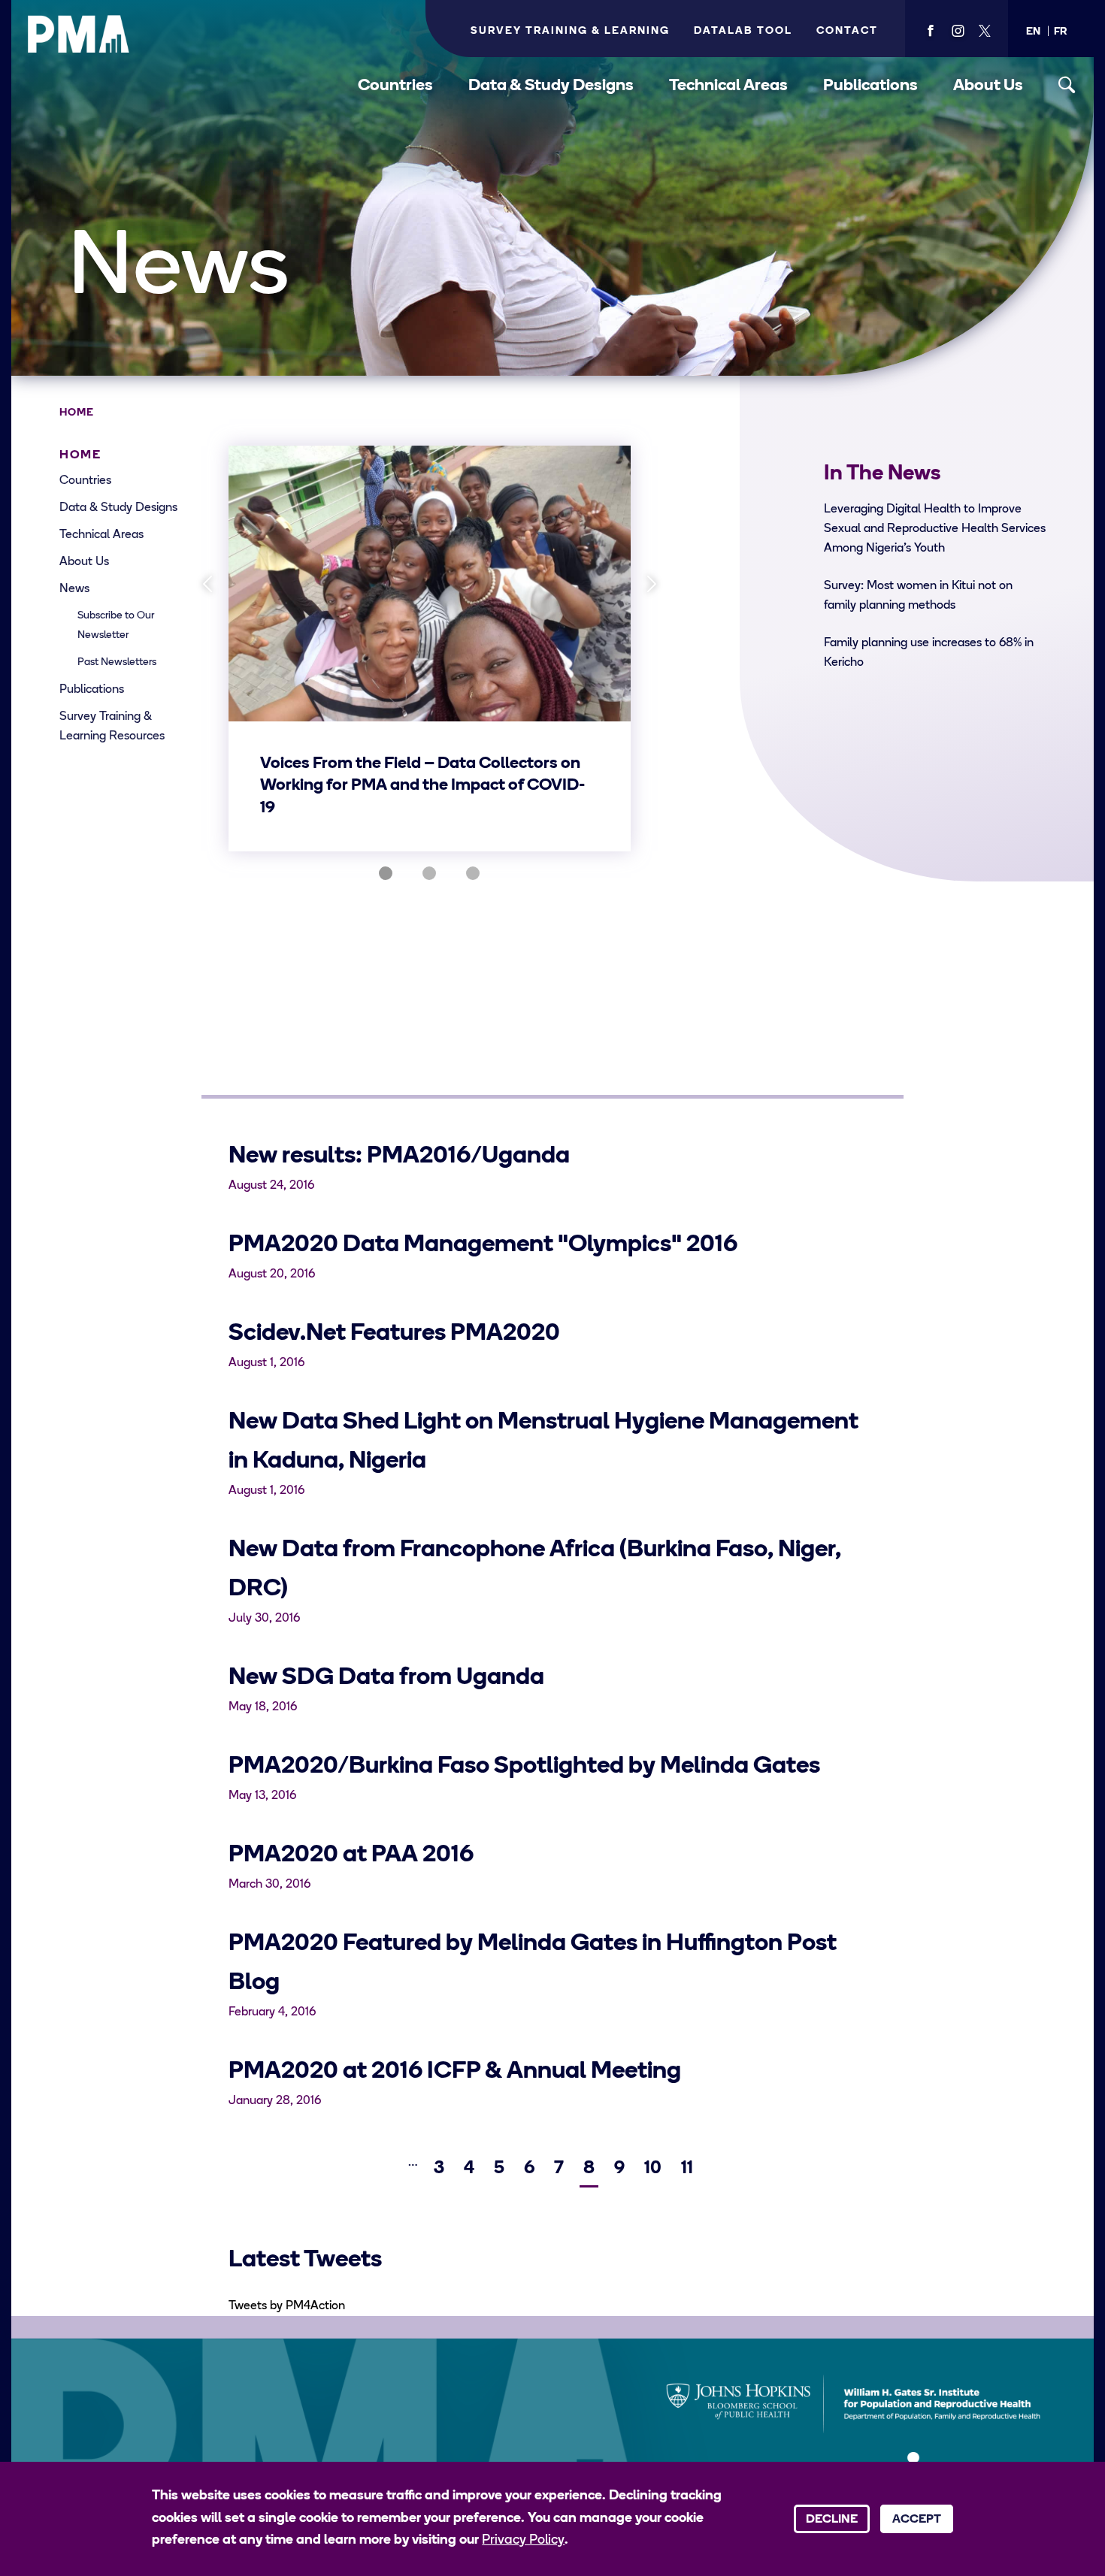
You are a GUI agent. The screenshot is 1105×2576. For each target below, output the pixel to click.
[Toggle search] (1067, 85)
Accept (917, 2520)
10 (655, 2169)
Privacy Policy (523, 2541)
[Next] (651, 584)
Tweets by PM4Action (287, 2306)
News (74, 589)
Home (77, 413)
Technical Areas (728, 86)
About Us (988, 86)
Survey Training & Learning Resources (112, 727)
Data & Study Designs (551, 86)
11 (689, 2169)
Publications (870, 86)
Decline (832, 2520)
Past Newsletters (117, 662)
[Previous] (208, 584)
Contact (847, 31)
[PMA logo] (79, 34)
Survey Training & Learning (570, 31)
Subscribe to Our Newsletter (116, 626)
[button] (1033, 32)
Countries (395, 86)
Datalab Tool (743, 31)
